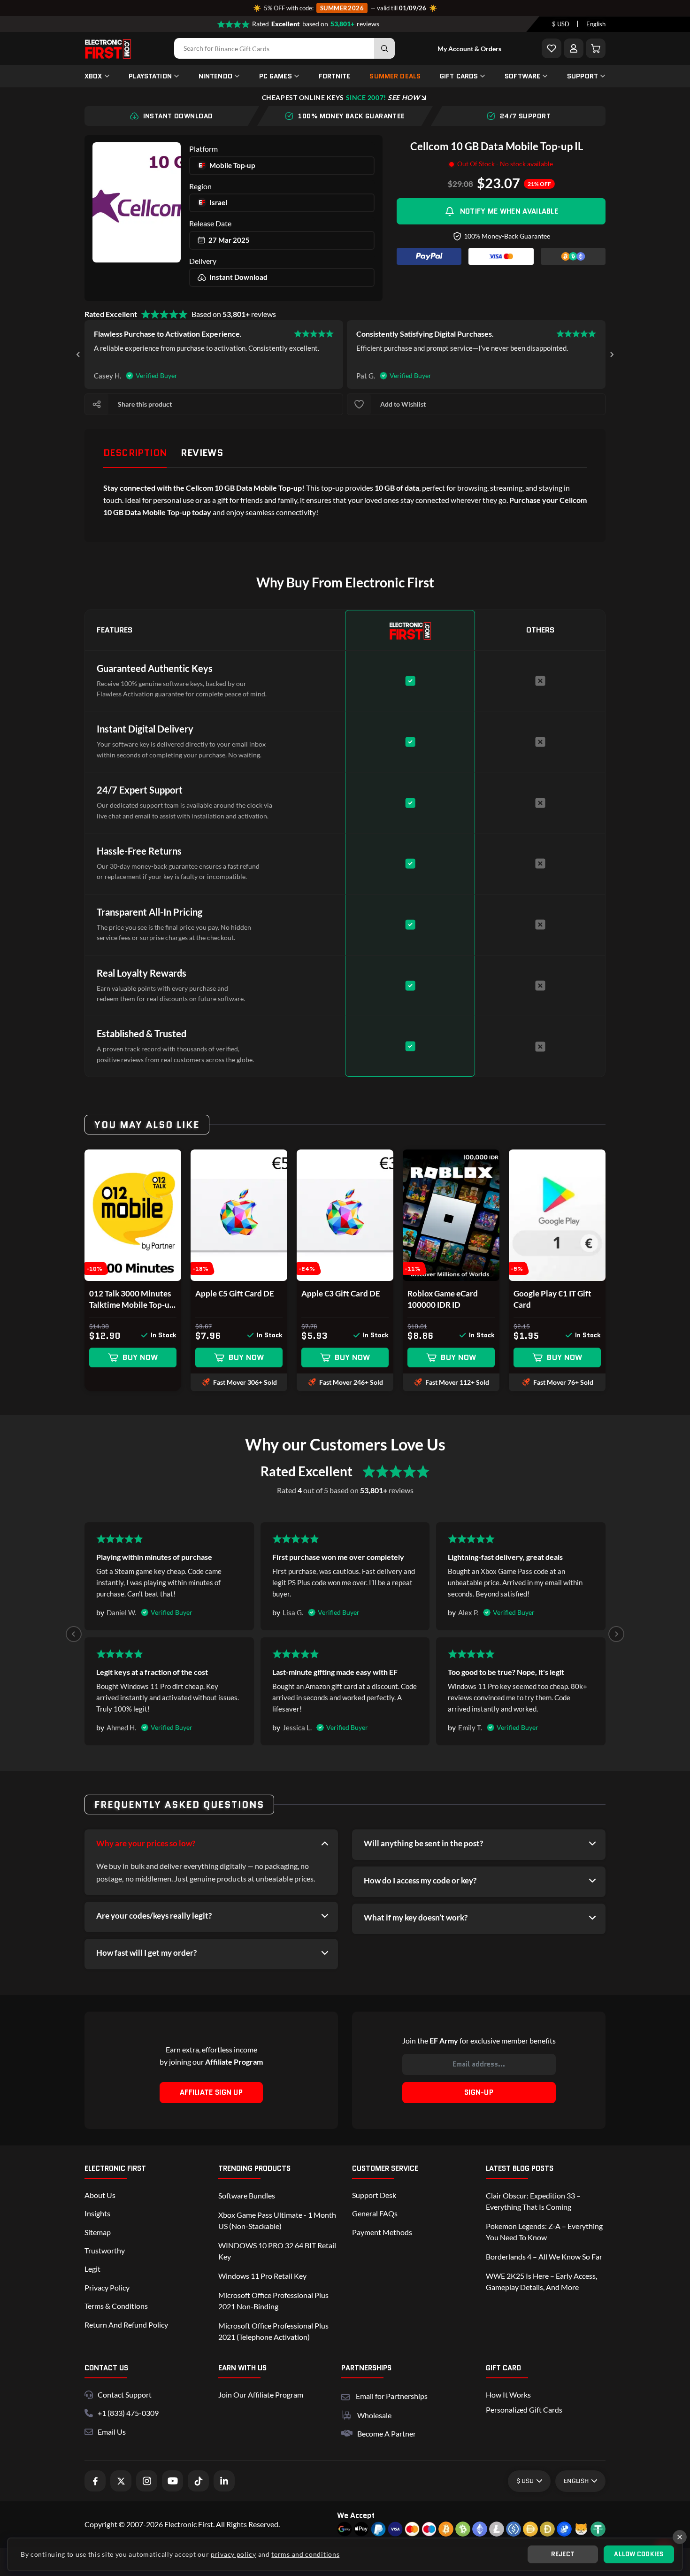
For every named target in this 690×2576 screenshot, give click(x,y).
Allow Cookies (639, 2554)
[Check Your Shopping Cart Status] (596, 48)
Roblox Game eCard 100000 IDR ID (443, 1299)
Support (583, 76)
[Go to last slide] (78, 355)
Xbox (93, 76)
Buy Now (140, 1357)
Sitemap (98, 2232)
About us (100, 2195)
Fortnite (335, 76)
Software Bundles (247, 2195)
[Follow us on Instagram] (147, 2481)
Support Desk (374, 2195)
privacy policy (234, 2554)
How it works (508, 2395)
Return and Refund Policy (126, 2325)
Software (522, 76)
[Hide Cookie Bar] (680, 2537)
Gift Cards (459, 76)
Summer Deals (395, 76)
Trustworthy (105, 2250)
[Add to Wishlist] (552, 48)
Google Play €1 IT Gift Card (552, 1299)
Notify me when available (509, 211)
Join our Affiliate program (261, 2395)
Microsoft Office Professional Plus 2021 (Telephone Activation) (273, 2331)
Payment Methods (382, 2232)
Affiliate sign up (211, 2092)
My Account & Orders (469, 49)
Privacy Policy (107, 2287)
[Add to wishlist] (359, 404)
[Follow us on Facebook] (95, 2481)
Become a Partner (387, 2433)
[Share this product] (97, 404)
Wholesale (374, 2415)
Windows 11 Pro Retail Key (262, 2276)
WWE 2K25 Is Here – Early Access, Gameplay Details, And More (541, 2281)
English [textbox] (596, 24)
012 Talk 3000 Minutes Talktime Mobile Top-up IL (132, 1300)
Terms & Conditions (116, 2306)
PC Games (276, 76)
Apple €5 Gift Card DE (235, 1293)
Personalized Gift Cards (524, 2410)
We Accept (356, 2515)
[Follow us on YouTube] (172, 2481)
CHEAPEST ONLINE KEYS (341, 97)
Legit (92, 2269)
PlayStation (150, 76)
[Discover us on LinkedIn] (224, 2481)
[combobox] (561, 24)
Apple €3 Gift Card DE (341, 1293)
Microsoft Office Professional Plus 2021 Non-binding (273, 2301)
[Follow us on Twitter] (121, 2481)
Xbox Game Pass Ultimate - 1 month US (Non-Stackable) (277, 2220)
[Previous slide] (74, 1634)
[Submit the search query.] (384, 48)
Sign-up (479, 2092)
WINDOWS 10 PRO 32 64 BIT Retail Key (277, 2251)
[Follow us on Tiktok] (198, 2481)
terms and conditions (305, 2554)
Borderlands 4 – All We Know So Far (544, 2256)
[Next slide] (612, 355)
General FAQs (375, 2213)
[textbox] (561, 24)
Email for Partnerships (392, 2395)
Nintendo (215, 76)
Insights (97, 2213)
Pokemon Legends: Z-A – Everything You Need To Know (544, 2232)
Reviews (202, 453)
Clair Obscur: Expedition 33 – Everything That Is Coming (533, 2201)
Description (135, 453)
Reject (563, 2554)
